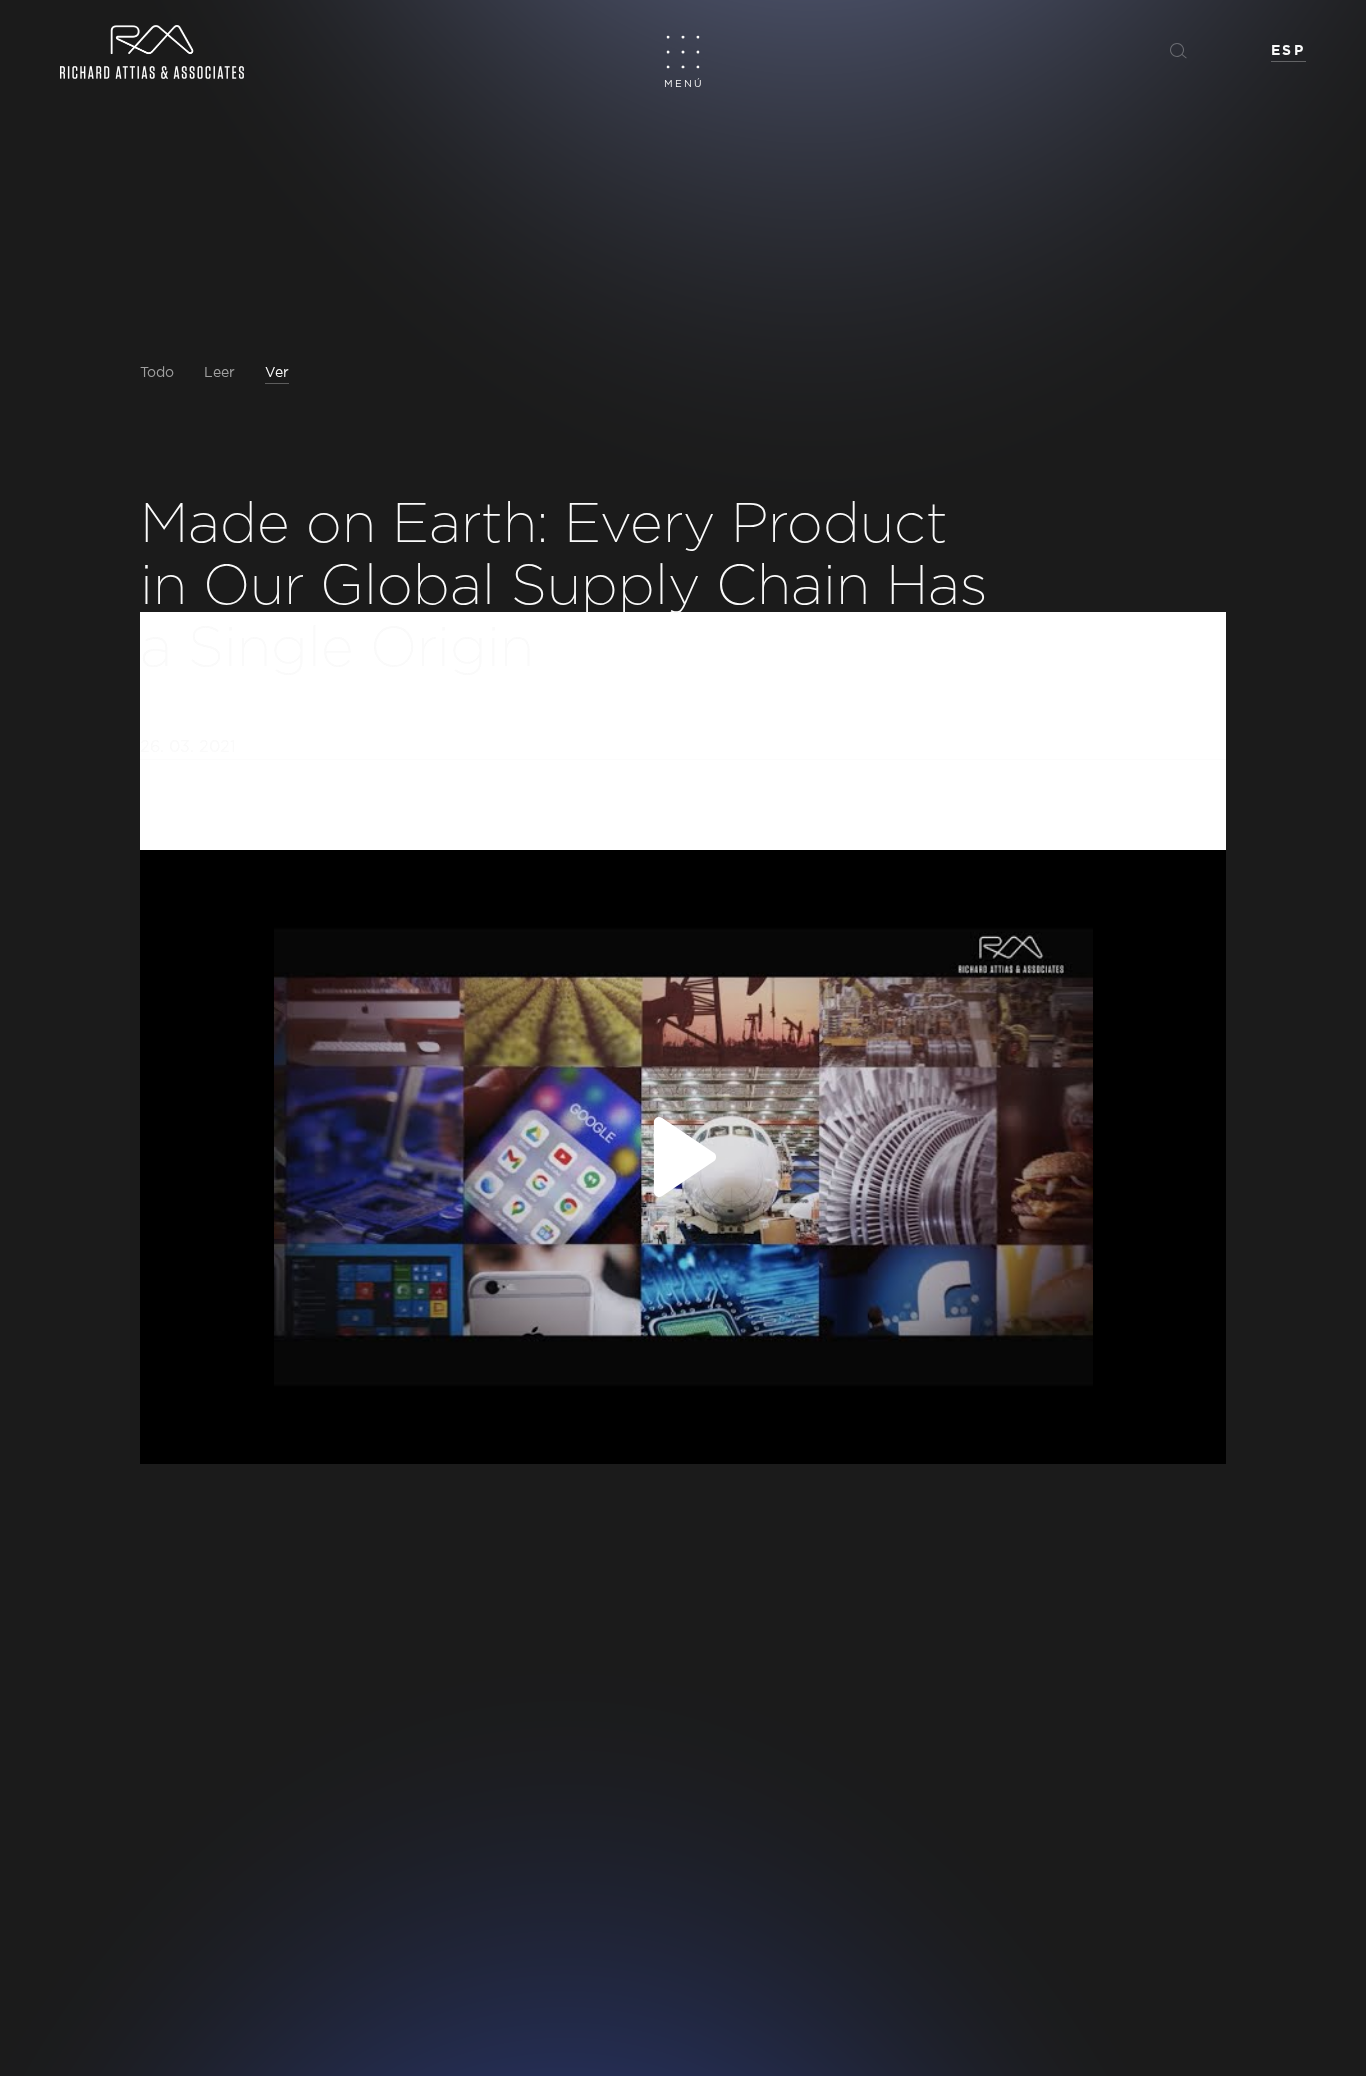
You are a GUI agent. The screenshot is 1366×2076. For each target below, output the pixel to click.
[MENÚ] (683, 51)
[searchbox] (1096, 50)
